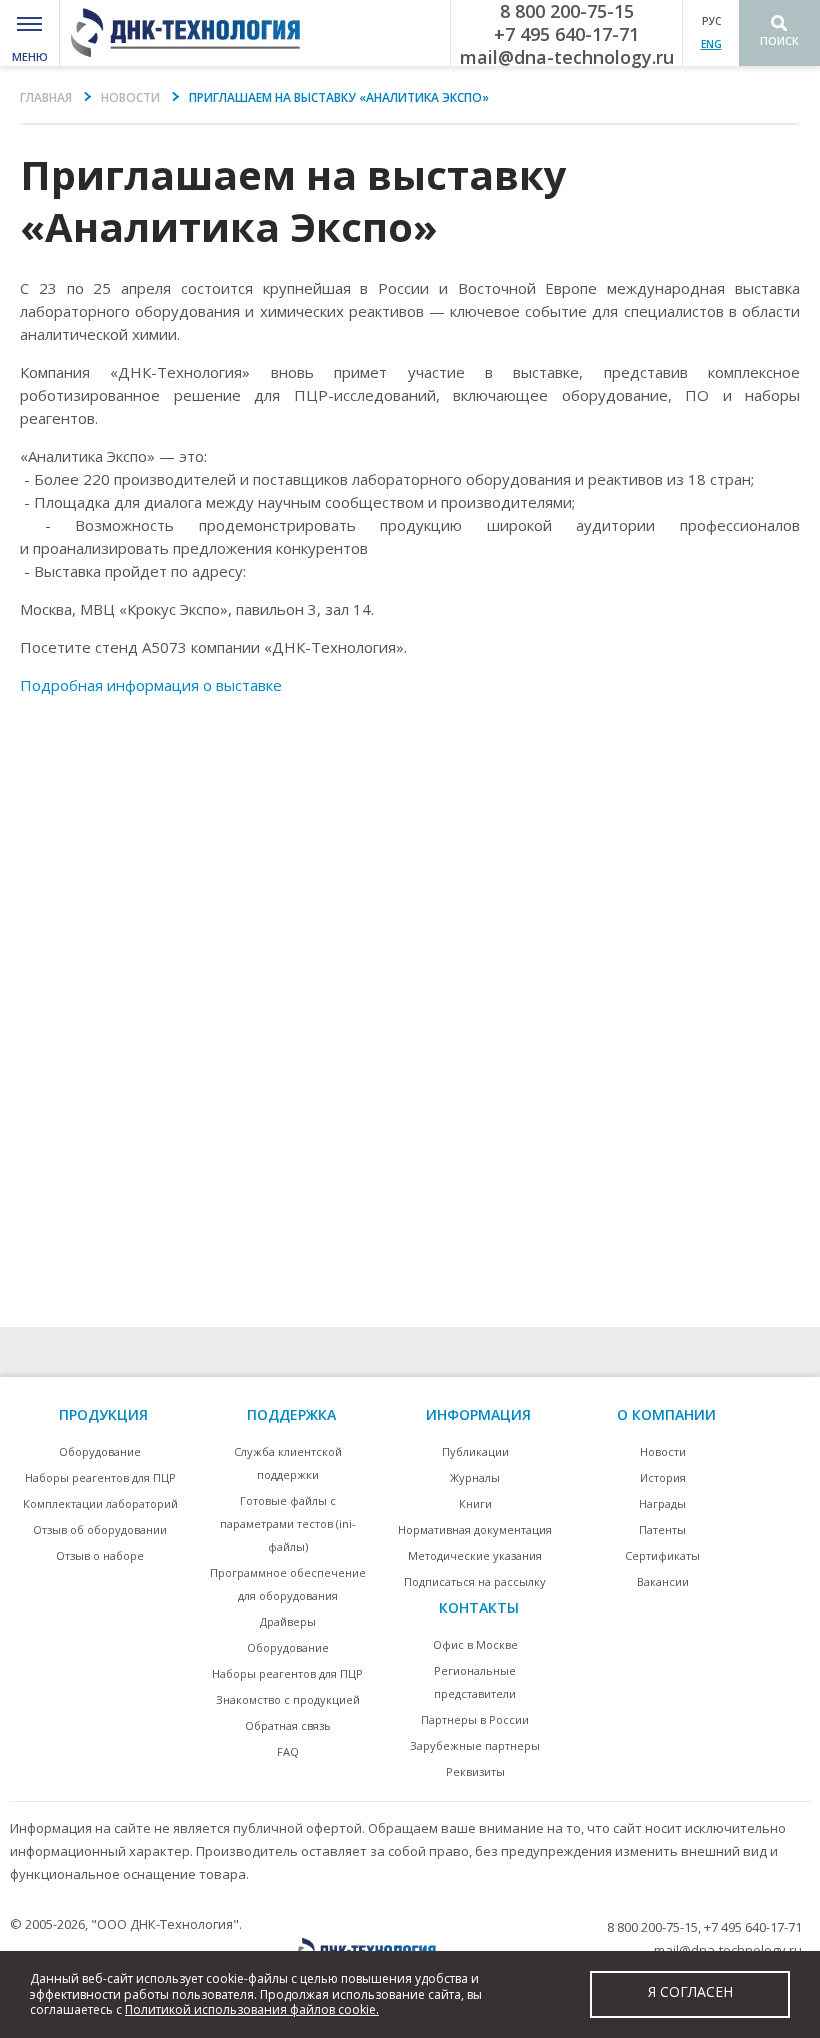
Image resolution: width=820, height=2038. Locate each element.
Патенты (662, 1529)
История (663, 1477)
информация (478, 1414)
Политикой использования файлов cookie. (252, 2009)
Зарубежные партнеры (475, 1745)
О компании (666, 1414)
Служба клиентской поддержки (288, 1463)
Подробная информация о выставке (151, 685)
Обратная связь (288, 1725)
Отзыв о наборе (100, 1555)
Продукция (103, 1414)
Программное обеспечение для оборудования (288, 1584)
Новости (130, 97)
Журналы (475, 1477)
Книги (475, 1503)
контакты (479, 1607)
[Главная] (191, 33)
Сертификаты (662, 1555)
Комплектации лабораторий (100, 1503)
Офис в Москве (475, 1644)
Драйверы (288, 1621)
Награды (662, 1503)
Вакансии (663, 1581)
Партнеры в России (475, 1719)
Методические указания (475, 1555)
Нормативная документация (475, 1529)
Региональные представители (475, 1682)
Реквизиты (475, 1771)
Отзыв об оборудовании (100, 1529)
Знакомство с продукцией (288, 1699)
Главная (46, 97)
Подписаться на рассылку (475, 1581)
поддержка (291, 1414)
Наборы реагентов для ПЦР (100, 1477)
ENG (711, 44)
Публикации (475, 1451)
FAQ (288, 1751)
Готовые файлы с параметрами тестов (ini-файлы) (288, 1523)
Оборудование (100, 1451)
